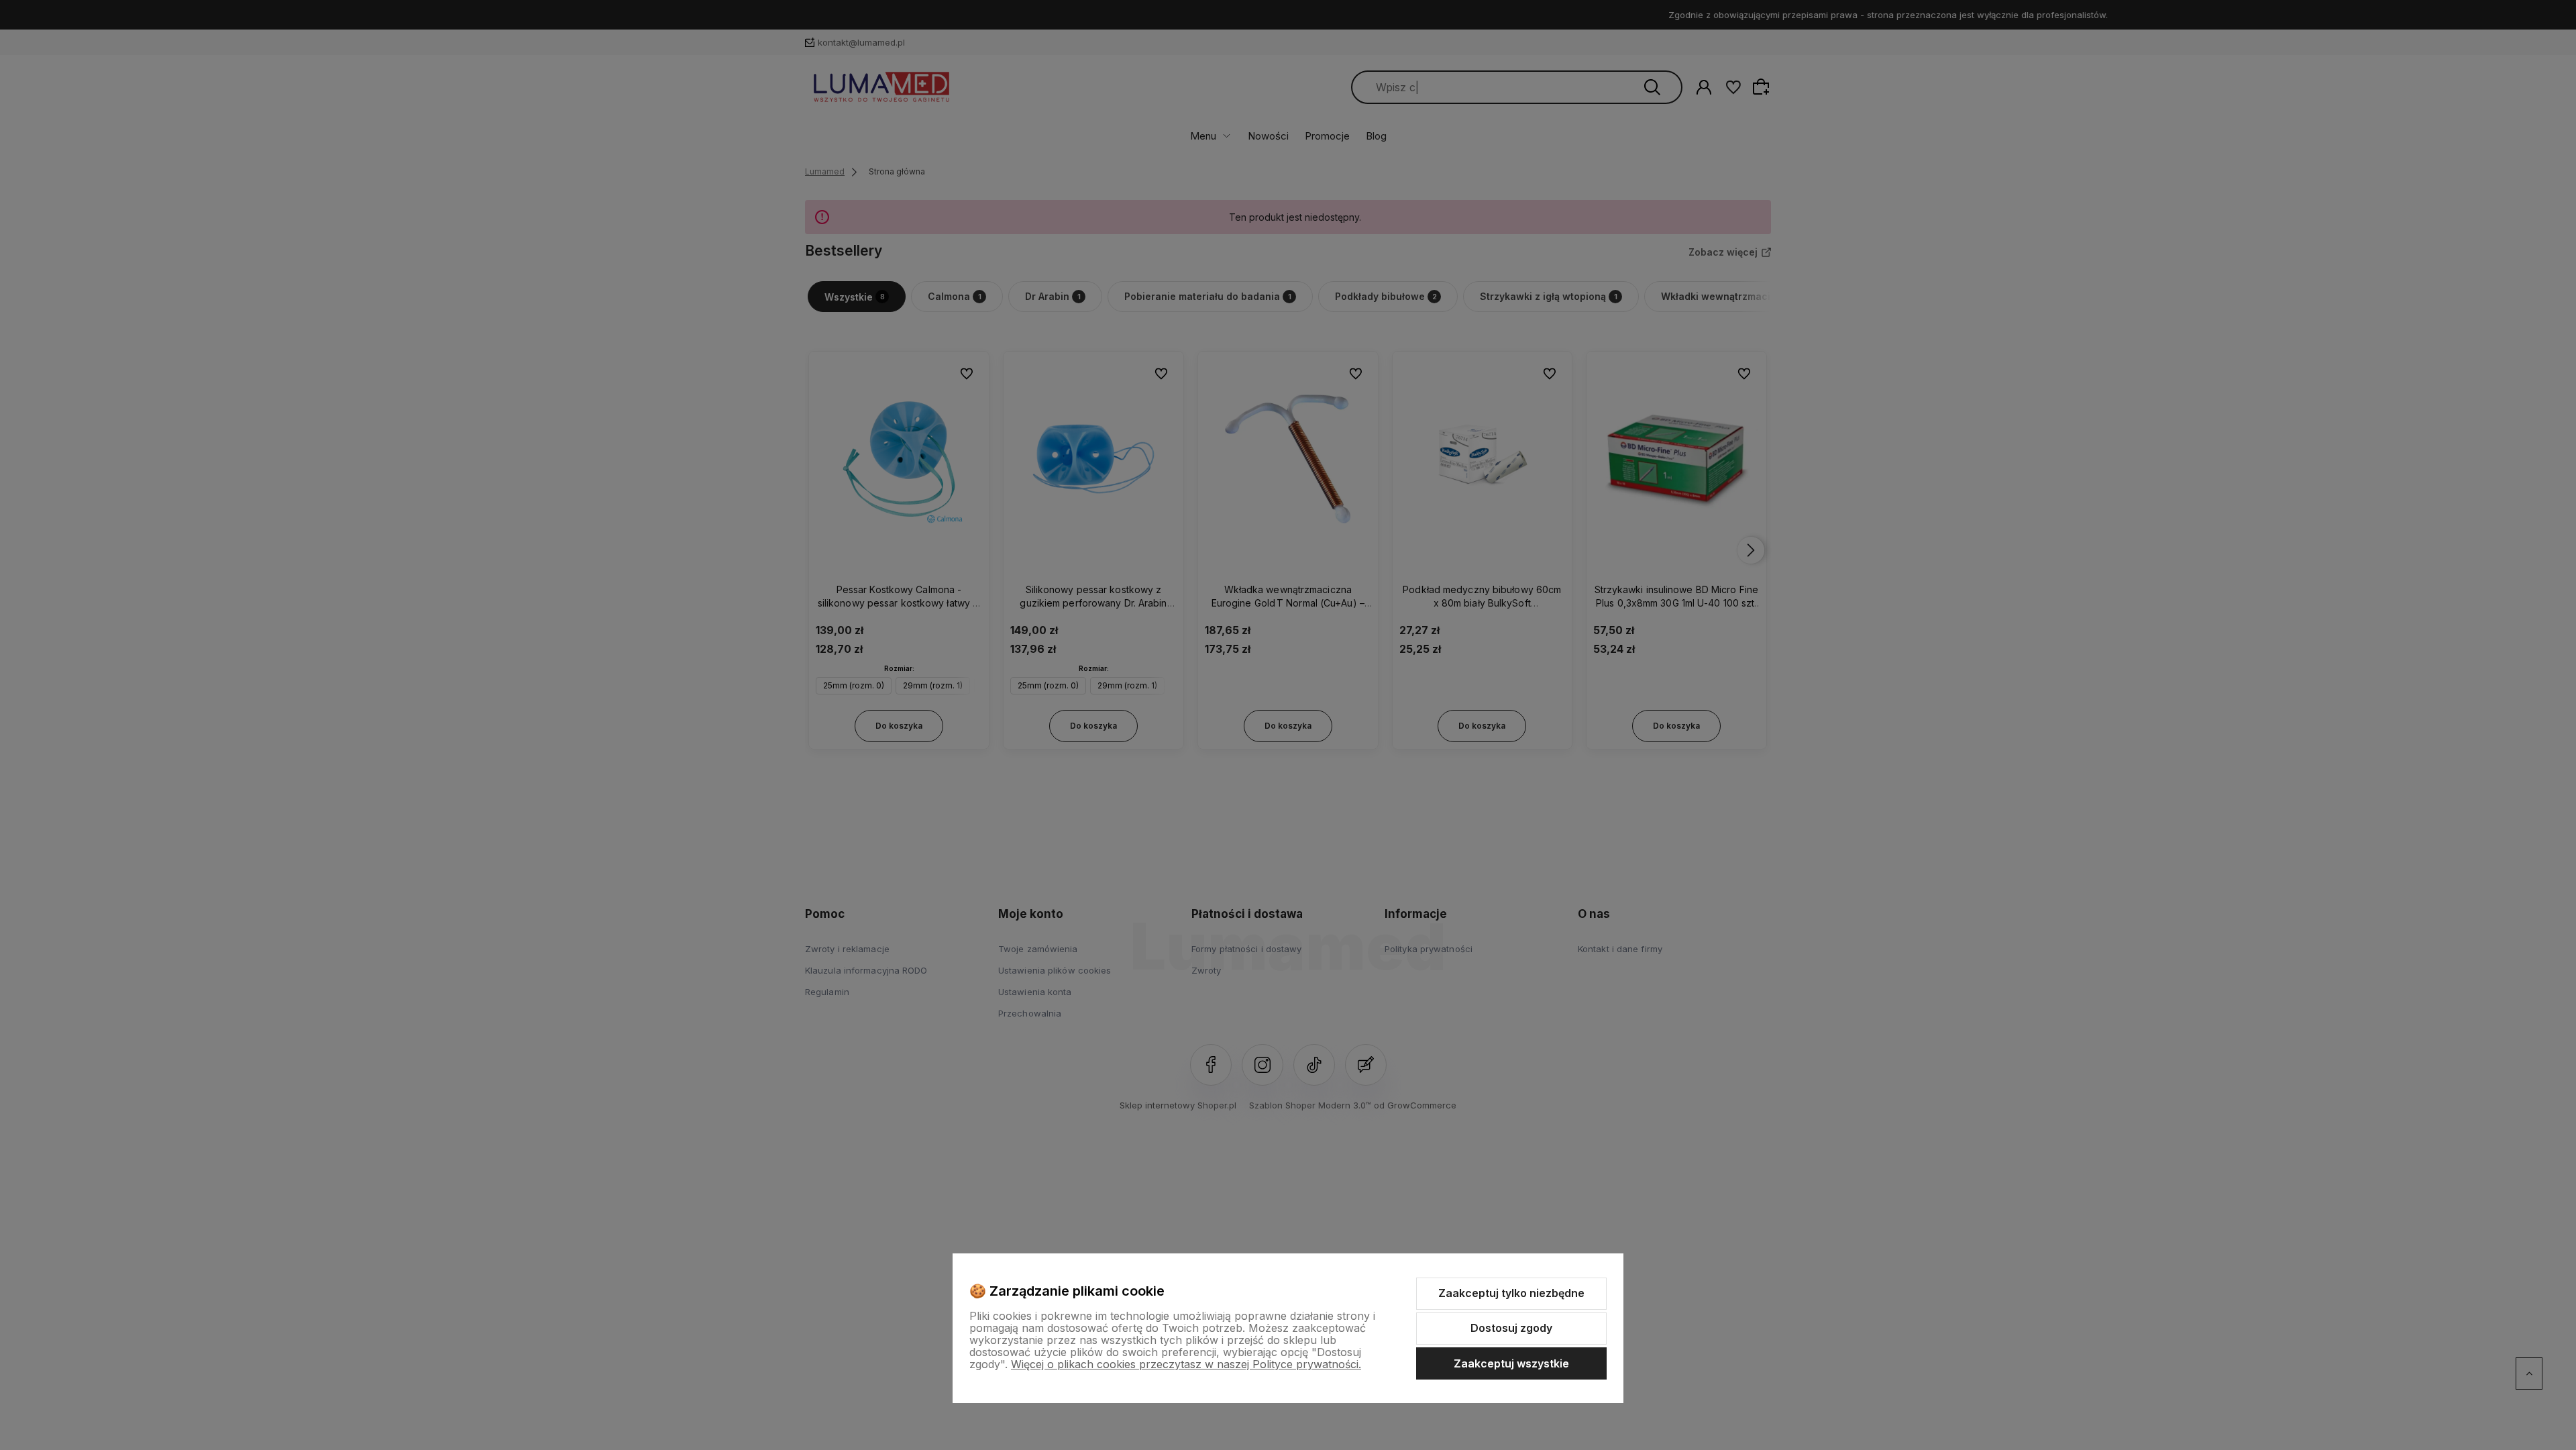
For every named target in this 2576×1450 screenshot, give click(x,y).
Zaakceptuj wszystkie (1511, 1363)
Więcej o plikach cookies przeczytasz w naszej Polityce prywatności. (1186, 1364)
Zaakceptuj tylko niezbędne (1511, 1293)
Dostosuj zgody (1511, 1328)
